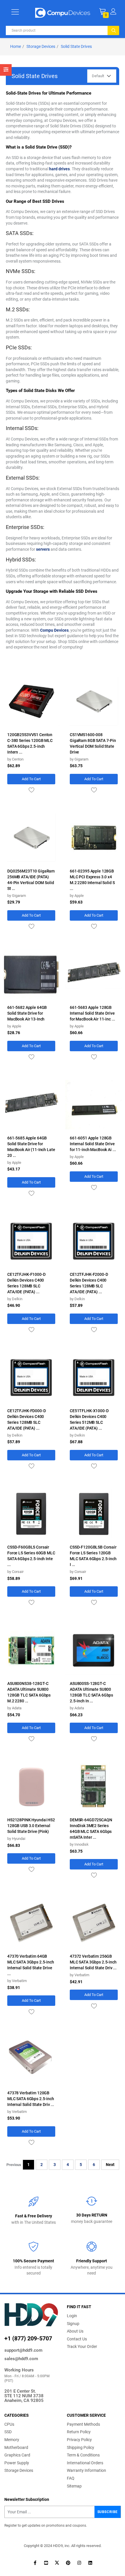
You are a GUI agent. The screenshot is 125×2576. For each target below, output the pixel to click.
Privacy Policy (79, 2440)
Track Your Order (82, 2346)
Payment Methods (83, 2424)
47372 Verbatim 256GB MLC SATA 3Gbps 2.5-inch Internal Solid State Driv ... (93, 1962)
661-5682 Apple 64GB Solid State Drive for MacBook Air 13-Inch (27, 1013)
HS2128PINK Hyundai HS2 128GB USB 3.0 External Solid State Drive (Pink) (31, 1826)
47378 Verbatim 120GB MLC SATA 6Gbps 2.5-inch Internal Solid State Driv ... (31, 2099)
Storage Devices (41, 46)
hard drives (59, 169)
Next (110, 2165)
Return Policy (79, 2432)
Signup (73, 2324)
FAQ (71, 2478)
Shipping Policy (81, 2447)
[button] (113, 11)
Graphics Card (17, 2455)
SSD (8, 2432)
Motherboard (16, 2447)
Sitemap (74, 2486)
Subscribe (108, 2512)
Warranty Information (86, 2470)
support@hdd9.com (23, 2350)
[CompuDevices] (63, 12)
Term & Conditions (83, 2455)
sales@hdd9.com (21, 2359)
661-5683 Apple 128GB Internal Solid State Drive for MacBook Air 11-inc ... (92, 1013)
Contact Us (77, 2339)
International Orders (85, 2463)
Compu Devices (54, 630)
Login (72, 2316)
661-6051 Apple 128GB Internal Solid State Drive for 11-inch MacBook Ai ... (93, 1144)
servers (43, 549)
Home (16, 46)
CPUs (9, 2424)
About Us (75, 2331)
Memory (12, 2440)
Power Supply (17, 2463)
